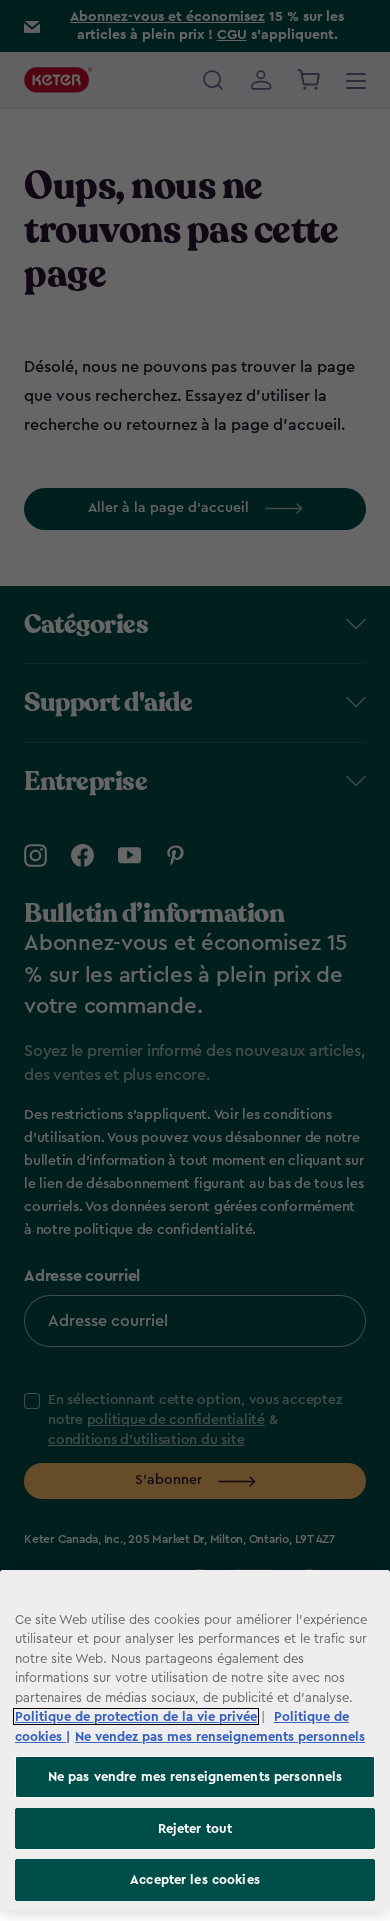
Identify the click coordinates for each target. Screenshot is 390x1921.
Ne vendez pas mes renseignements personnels (220, 1736)
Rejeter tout (195, 1828)
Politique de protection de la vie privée (136, 1716)
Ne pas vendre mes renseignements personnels (195, 1776)
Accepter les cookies (195, 1879)
